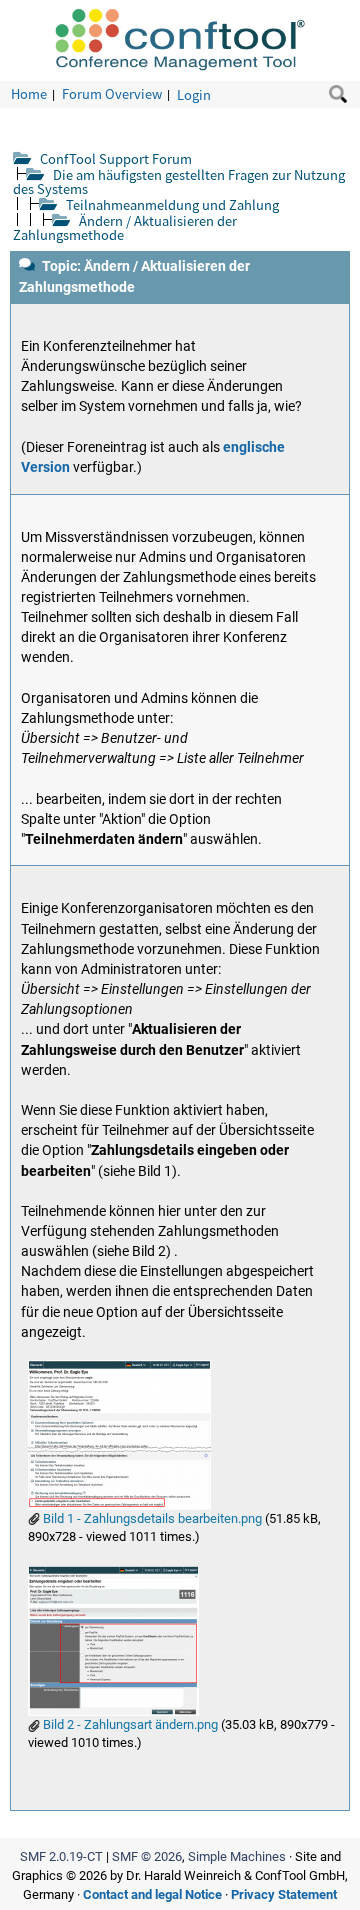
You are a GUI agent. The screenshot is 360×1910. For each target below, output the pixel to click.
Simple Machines (237, 1856)
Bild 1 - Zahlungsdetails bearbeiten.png (151, 1518)
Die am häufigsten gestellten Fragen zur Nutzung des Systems (179, 181)
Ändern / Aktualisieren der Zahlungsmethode (125, 227)
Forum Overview (112, 93)
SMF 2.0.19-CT (61, 1856)
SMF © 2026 (147, 1856)
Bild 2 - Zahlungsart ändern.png (129, 1724)
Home (29, 93)
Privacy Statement (284, 1894)
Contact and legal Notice (152, 1894)
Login (194, 94)
